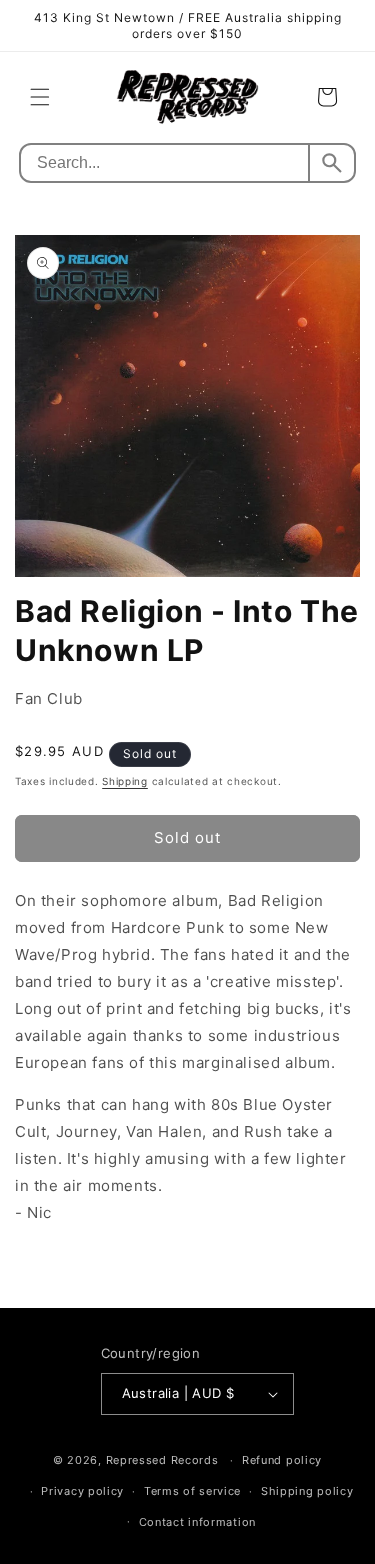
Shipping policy (307, 1491)
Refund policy (282, 1460)
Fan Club (49, 698)
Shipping (125, 781)
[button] (40, 97)
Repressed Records (162, 1460)
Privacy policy (82, 1491)
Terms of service (192, 1491)
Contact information (197, 1522)
